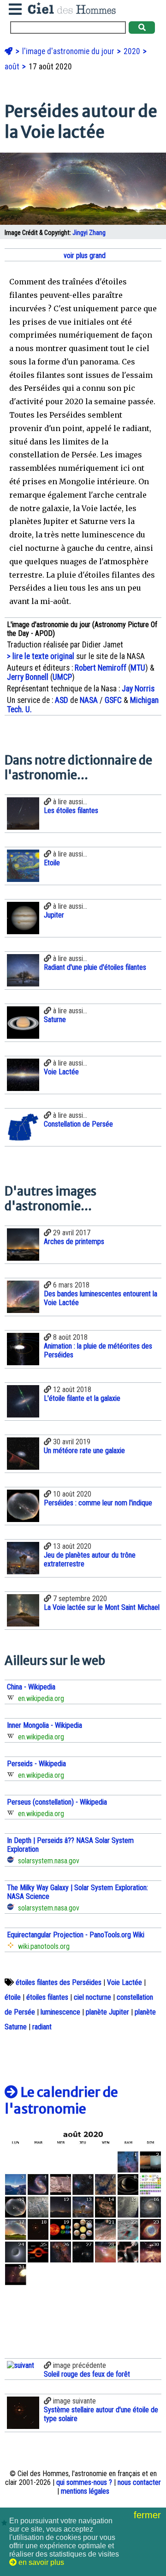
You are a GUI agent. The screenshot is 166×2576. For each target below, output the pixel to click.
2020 (133, 51)
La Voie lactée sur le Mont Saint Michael (102, 1607)
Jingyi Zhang (89, 233)
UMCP (62, 677)
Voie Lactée (61, 1072)
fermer (149, 2515)
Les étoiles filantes (71, 810)
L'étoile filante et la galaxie (82, 1398)
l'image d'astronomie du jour (69, 51)
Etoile (52, 863)
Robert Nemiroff (101, 668)
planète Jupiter (107, 2012)
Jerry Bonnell (28, 677)
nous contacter (139, 2482)
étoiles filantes (47, 1997)
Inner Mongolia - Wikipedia (44, 1725)
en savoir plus (40, 2562)
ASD (62, 700)
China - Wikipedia (31, 1687)
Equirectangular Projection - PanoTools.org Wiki (76, 1935)
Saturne (55, 1020)
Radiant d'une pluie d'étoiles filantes (95, 967)
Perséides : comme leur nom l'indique (98, 1503)
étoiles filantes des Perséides (59, 1982)
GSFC (113, 700)
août (13, 67)
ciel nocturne (92, 1997)
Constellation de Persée (78, 1124)
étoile (13, 1997)
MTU (138, 668)
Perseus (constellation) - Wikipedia (57, 1802)
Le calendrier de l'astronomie (61, 2101)
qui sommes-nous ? (84, 2482)
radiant (42, 2027)
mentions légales (85, 2491)
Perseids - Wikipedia (36, 1764)
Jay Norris (138, 689)
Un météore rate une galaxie (84, 1451)
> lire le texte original (41, 656)
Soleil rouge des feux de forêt (87, 2374)
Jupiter (54, 915)
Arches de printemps (74, 1242)
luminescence (60, 2012)
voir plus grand (84, 256)
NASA (89, 700)
